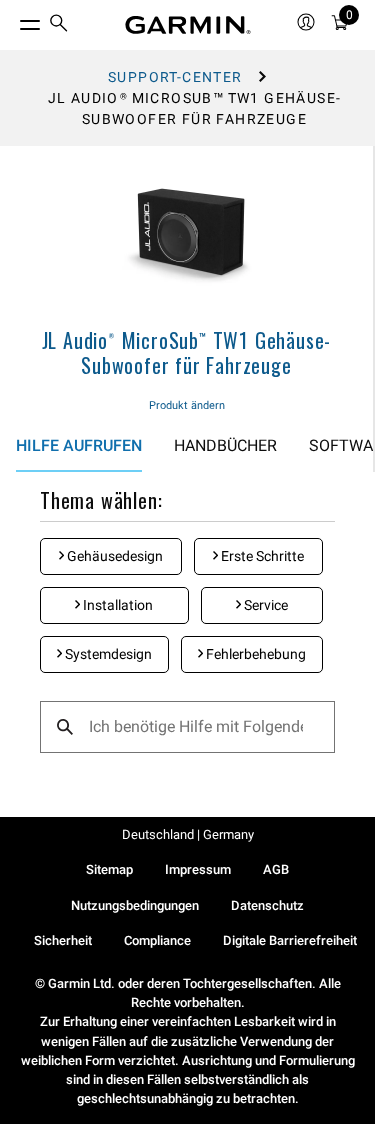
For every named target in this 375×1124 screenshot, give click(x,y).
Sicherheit (63, 940)
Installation (116, 605)
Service (264, 605)
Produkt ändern (187, 405)
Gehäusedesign (113, 556)
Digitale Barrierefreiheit (290, 940)
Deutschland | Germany (188, 834)
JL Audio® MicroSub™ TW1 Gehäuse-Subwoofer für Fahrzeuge (187, 352)
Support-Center (175, 77)
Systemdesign (107, 654)
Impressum (198, 869)
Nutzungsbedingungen (135, 905)
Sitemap (109, 869)
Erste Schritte (261, 556)
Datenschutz (267, 905)
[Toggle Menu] (12, 20)
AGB (276, 869)
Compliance (157, 940)
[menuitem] (59, 25)
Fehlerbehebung (254, 654)
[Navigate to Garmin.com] (188, 25)
